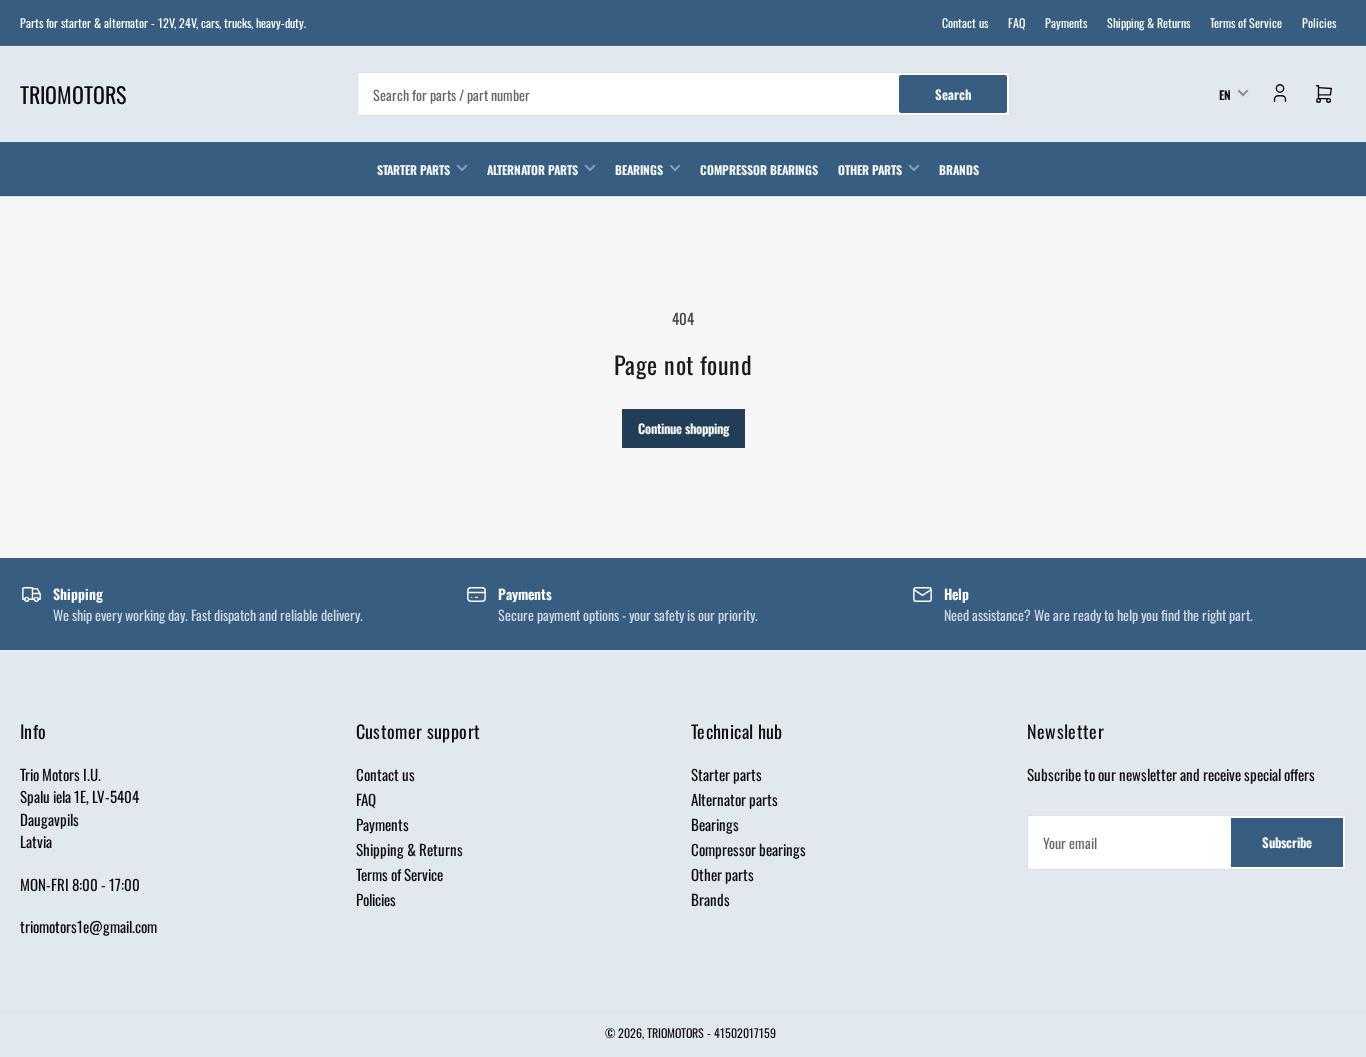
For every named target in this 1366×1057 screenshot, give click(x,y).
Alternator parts (532, 169)
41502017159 (745, 1032)
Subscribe (1287, 842)
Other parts (870, 169)
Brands (959, 169)
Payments (1066, 22)
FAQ (1016, 22)
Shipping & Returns (1148, 22)
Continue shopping (683, 428)
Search (953, 94)
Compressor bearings (759, 169)
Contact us (965, 22)
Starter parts (413, 169)
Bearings (639, 169)
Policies (1319, 22)
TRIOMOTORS (675, 1032)
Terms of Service (1246, 22)
